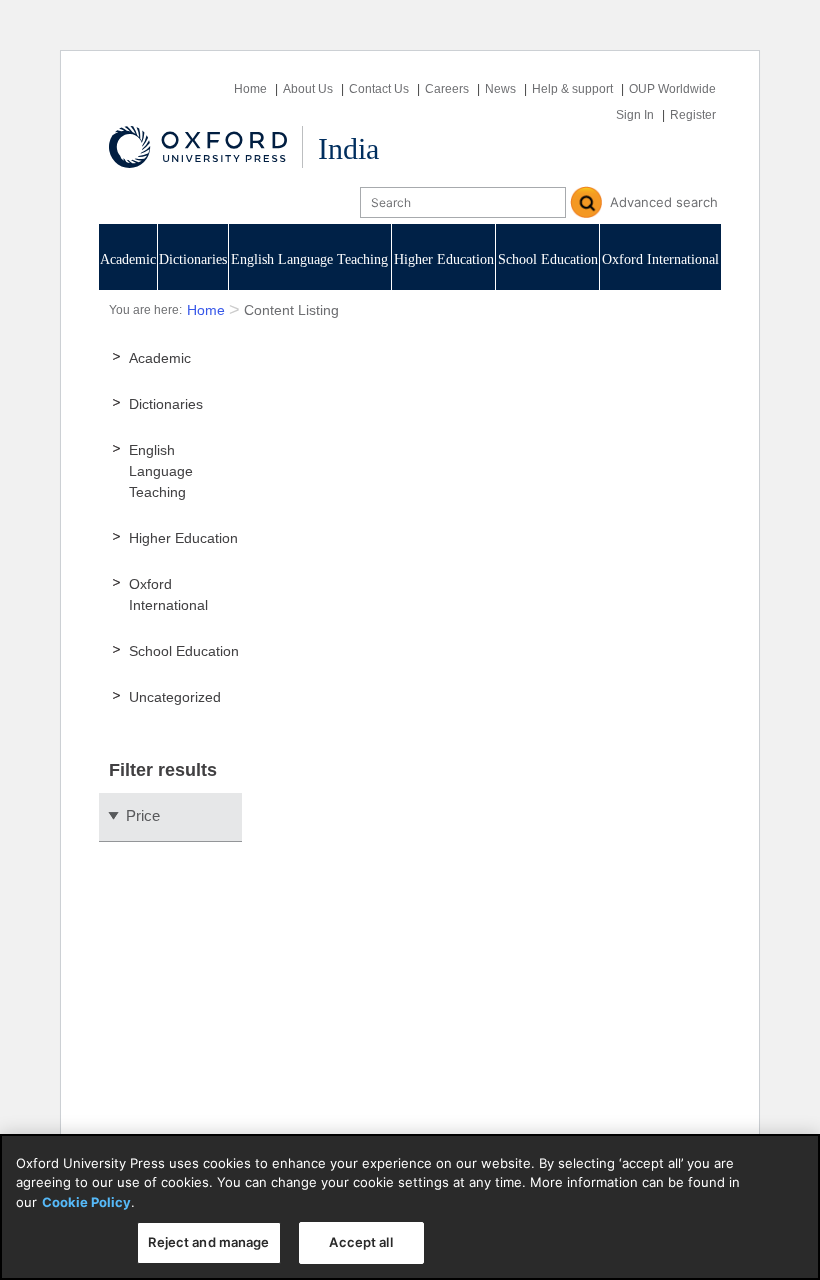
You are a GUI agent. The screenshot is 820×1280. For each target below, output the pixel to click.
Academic (128, 259)
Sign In (635, 115)
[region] (410, 1207)
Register (693, 115)
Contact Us (379, 89)
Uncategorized (175, 697)
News (500, 89)
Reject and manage (208, 1242)
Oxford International (660, 259)
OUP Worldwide (672, 89)
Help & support (572, 89)
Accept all (360, 1242)
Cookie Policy (86, 1202)
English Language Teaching (309, 259)
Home (250, 89)
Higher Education (444, 259)
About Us (308, 89)
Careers (447, 89)
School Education (548, 259)
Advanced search (664, 202)
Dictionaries (193, 259)
